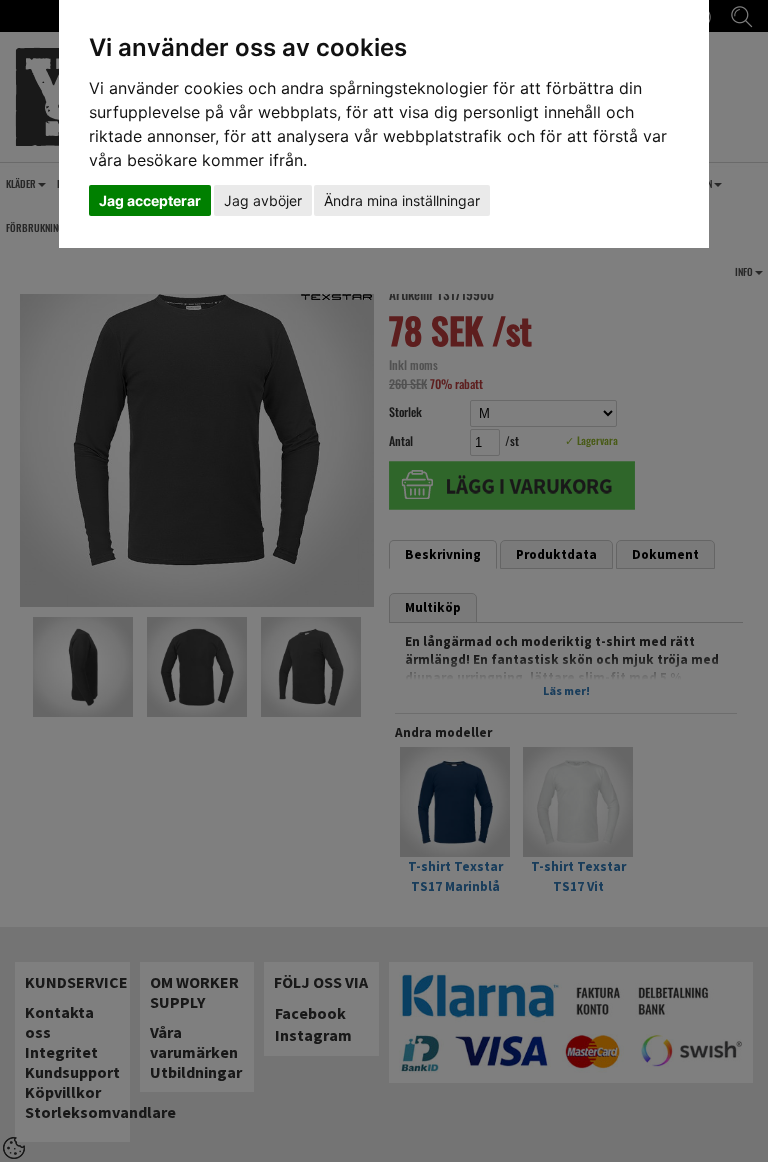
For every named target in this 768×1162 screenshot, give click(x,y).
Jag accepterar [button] (150, 200)
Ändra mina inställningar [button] (402, 200)
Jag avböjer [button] (263, 200)
